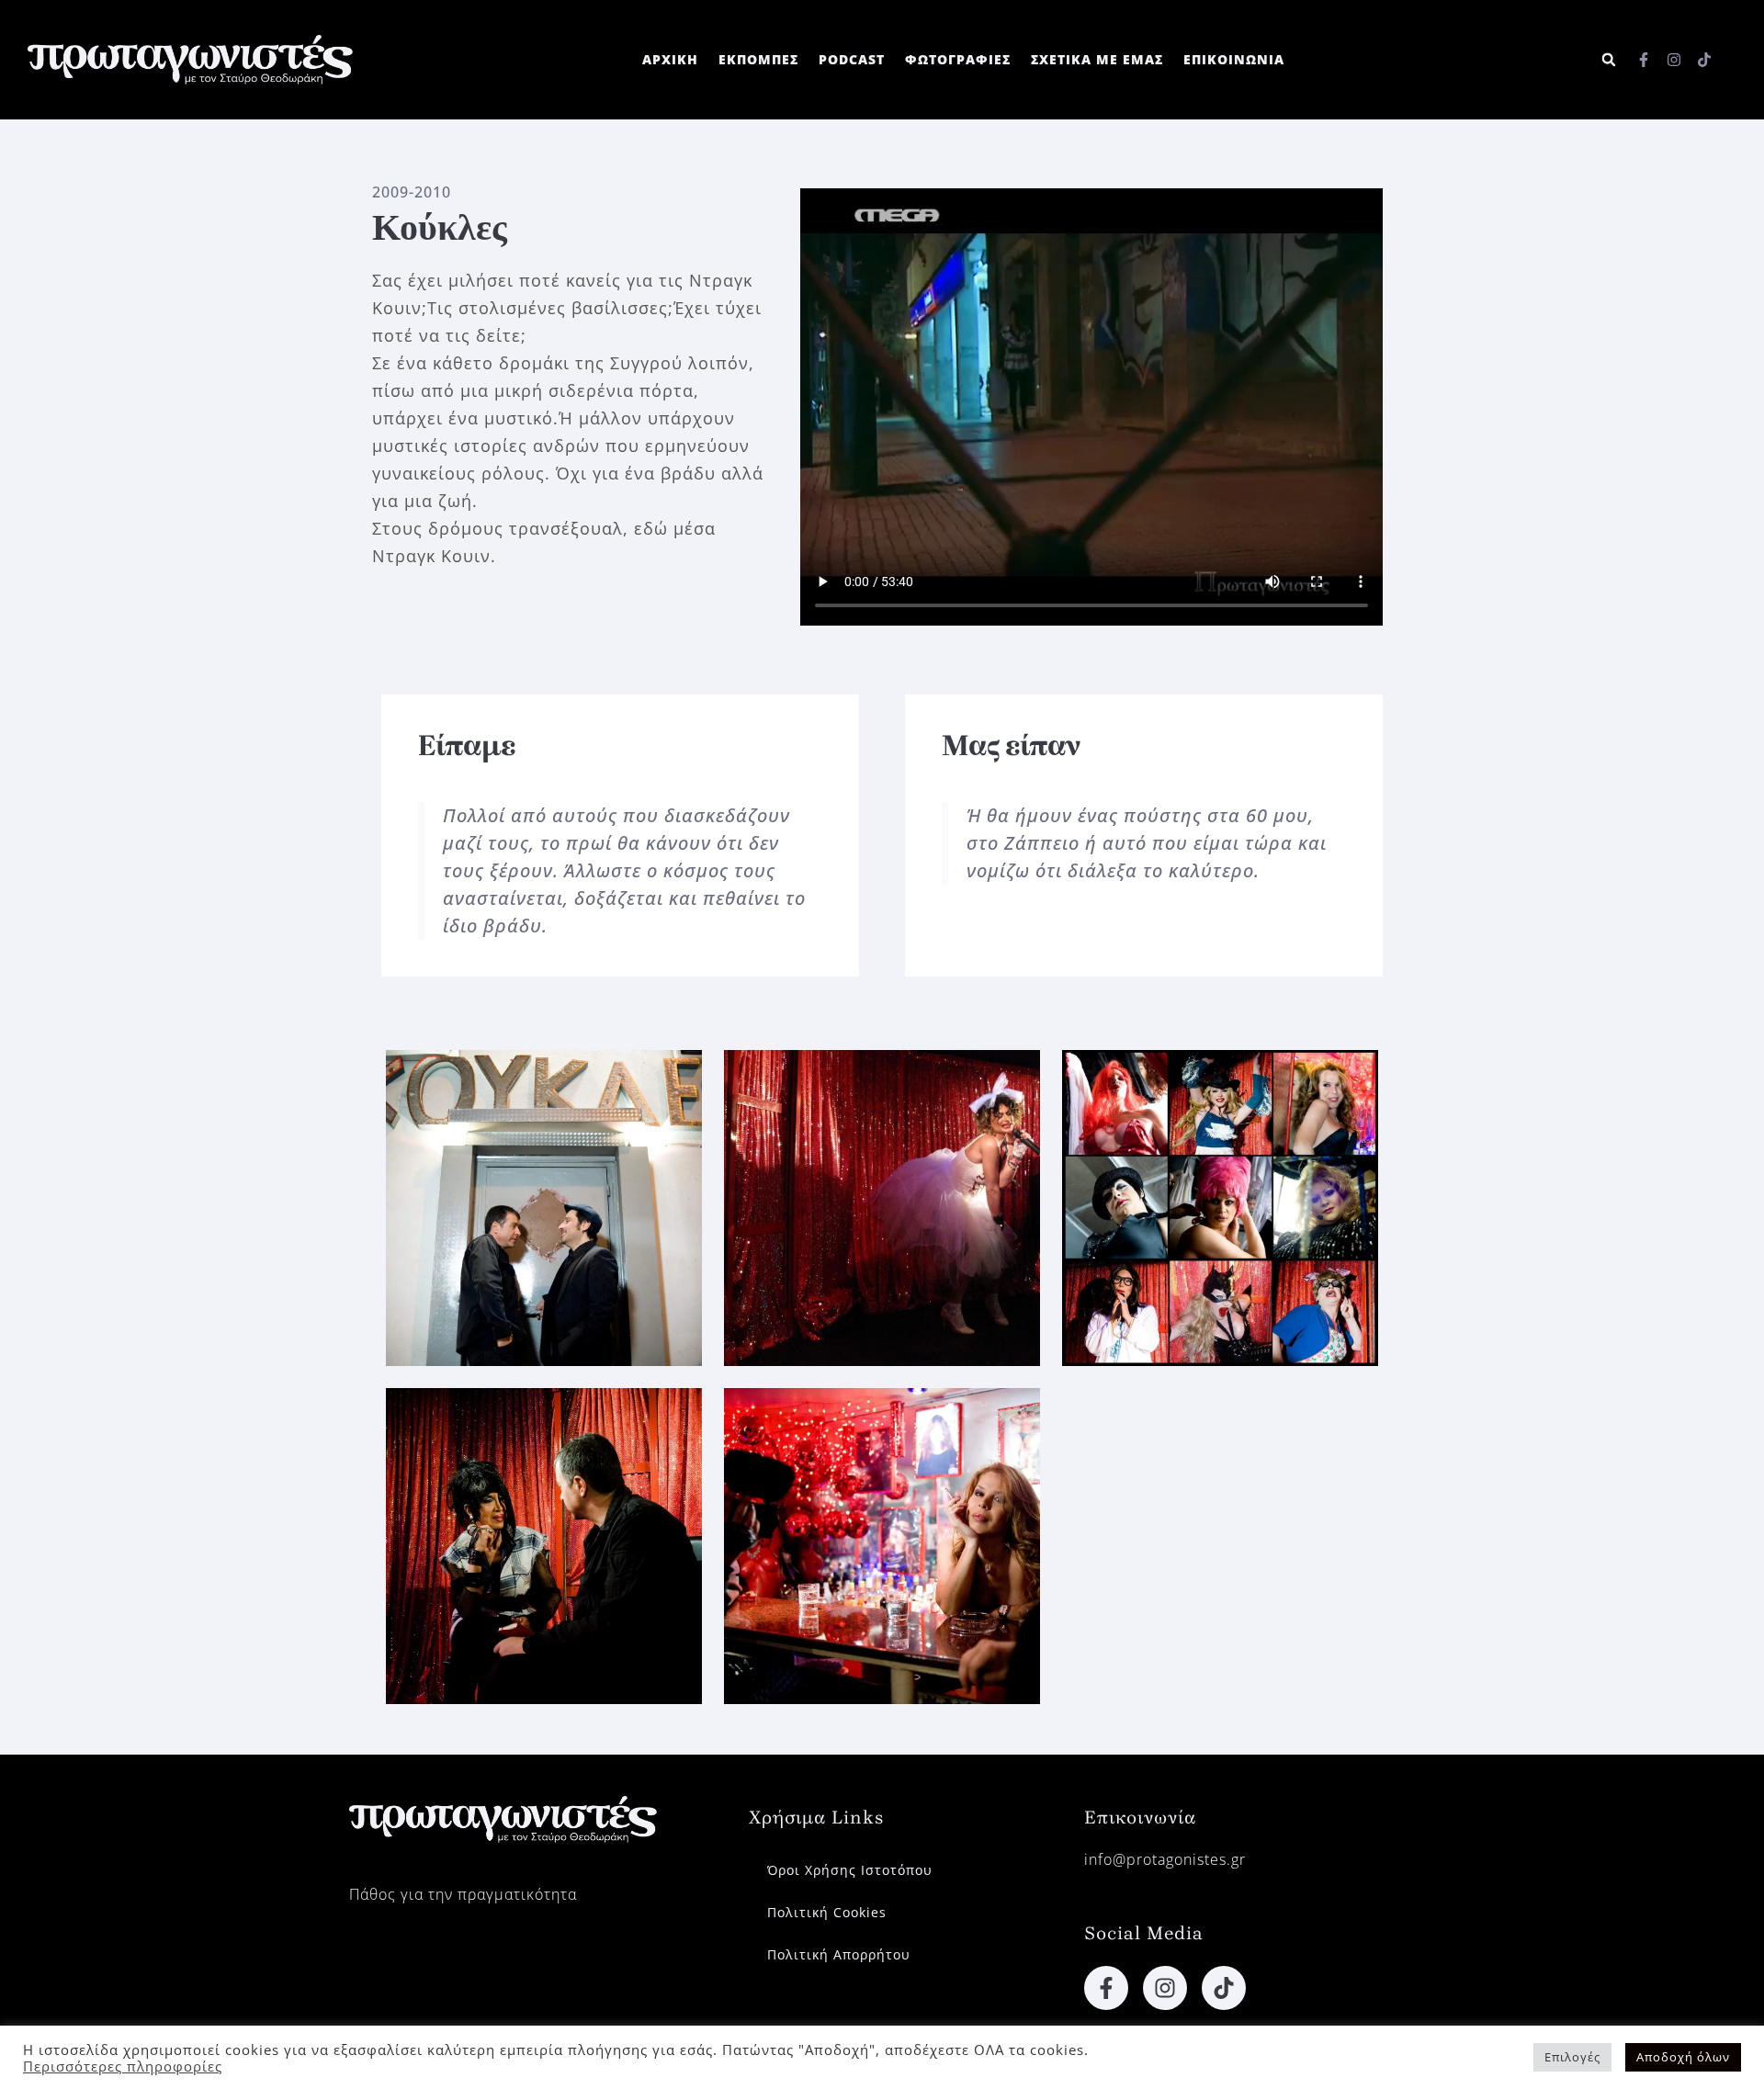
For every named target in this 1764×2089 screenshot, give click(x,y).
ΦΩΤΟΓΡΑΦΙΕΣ (958, 59)
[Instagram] (1674, 60)
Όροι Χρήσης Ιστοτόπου (850, 1870)
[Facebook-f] (1644, 60)
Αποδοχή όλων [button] (1683, 2057)
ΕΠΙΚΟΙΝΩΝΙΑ (1234, 59)
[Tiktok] (1704, 60)
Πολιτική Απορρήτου (839, 1954)
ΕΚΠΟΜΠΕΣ (758, 59)
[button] (1609, 60)
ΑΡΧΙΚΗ (670, 59)
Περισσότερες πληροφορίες (123, 2066)
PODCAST (852, 59)
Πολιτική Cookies (827, 1912)
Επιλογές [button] (1572, 2057)
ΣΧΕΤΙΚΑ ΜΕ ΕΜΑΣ (1097, 59)
